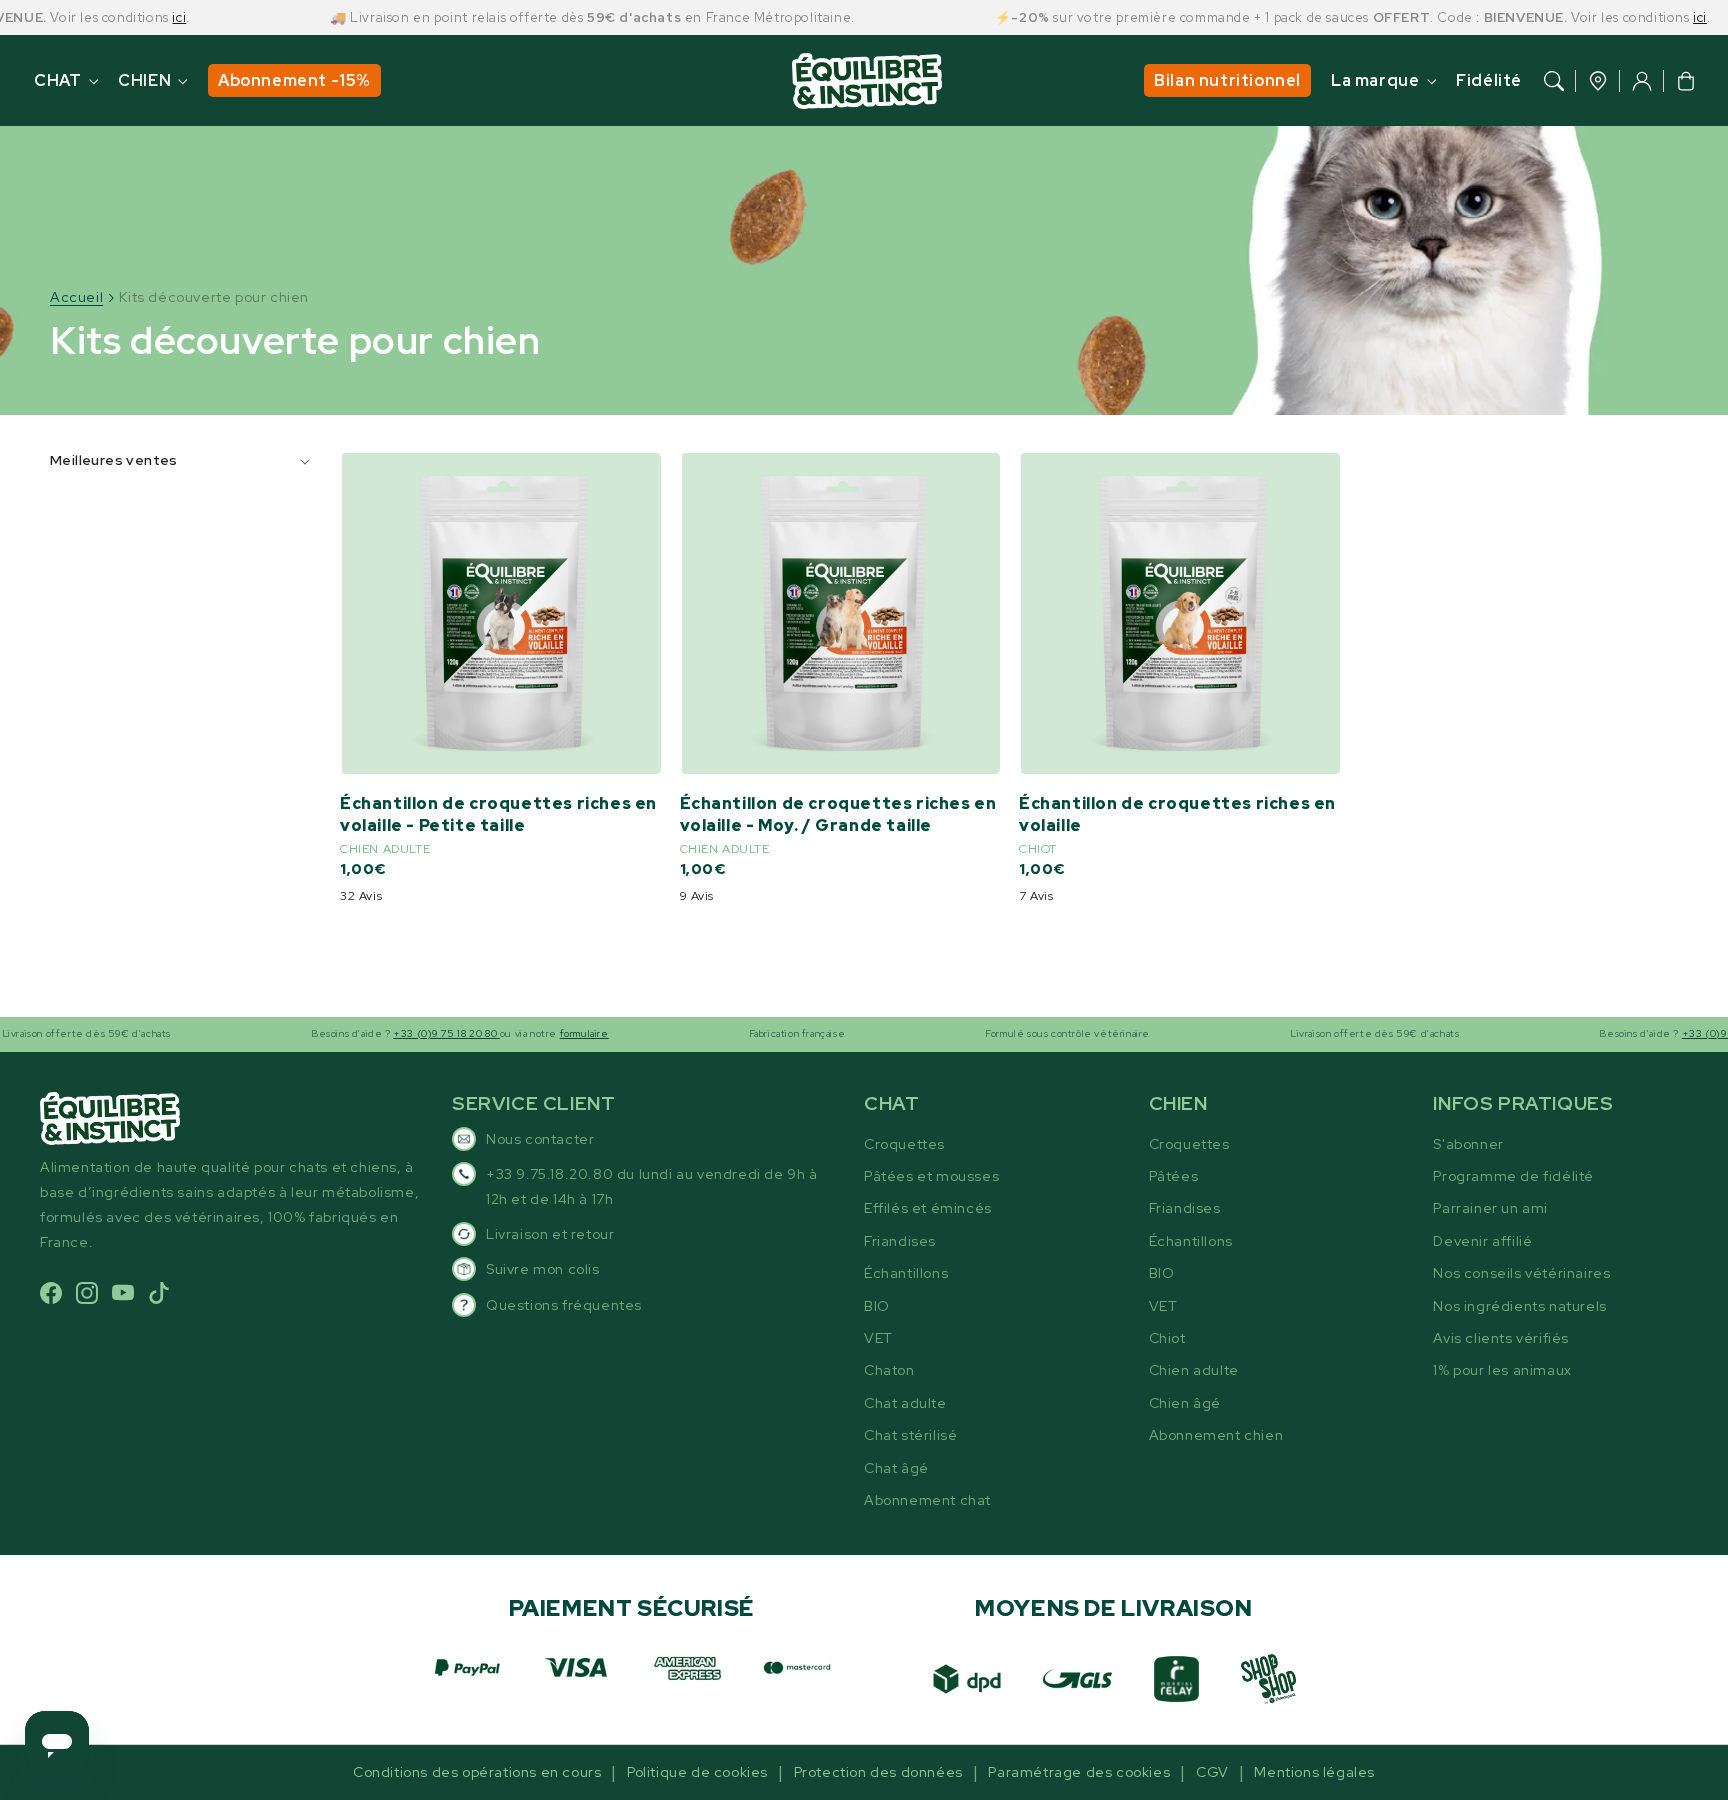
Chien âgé (1185, 1403)
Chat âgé (896, 1468)
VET (878, 1338)
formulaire (546, 1033)
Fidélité (1489, 80)
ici (141, 17)
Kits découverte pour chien (214, 297)
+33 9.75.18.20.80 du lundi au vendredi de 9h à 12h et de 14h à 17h (652, 1186)
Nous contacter (540, 1139)
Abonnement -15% (294, 80)
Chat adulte (905, 1403)
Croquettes (904, 1144)
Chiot (1167, 1338)
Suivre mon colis (543, 1269)
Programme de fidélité (1513, 1176)
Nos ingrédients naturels (1519, 1306)
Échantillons (906, 1273)
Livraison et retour (550, 1234)
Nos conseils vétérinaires (1521, 1273)
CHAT (57, 80)
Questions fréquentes (564, 1305)
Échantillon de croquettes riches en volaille (1177, 814)
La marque (1375, 80)
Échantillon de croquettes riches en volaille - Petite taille (498, 814)
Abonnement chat (927, 1500)
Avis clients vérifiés (1501, 1338)
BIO (877, 1306)
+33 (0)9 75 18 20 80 (408, 1033)
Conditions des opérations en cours (477, 1772)
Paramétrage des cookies (1079, 1772)
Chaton (889, 1370)
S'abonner (1468, 1144)
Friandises (900, 1241)
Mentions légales (1314, 1772)
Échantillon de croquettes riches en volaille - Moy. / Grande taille (838, 814)
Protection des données (878, 1772)
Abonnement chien (1216, 1435)
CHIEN (144, 80)
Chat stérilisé (910, 1435)
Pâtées (1174, 1176)
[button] (1554, 81)
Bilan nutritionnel (1227, 80)
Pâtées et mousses (931, 1176)
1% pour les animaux (1502, 1370)
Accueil (76, 297)
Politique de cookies (697, 1772)
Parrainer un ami (1490, 1208)
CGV (1212, 1772)
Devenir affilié (1482, 1241)
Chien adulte (1194, 1370)
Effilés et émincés (928, 1208)
